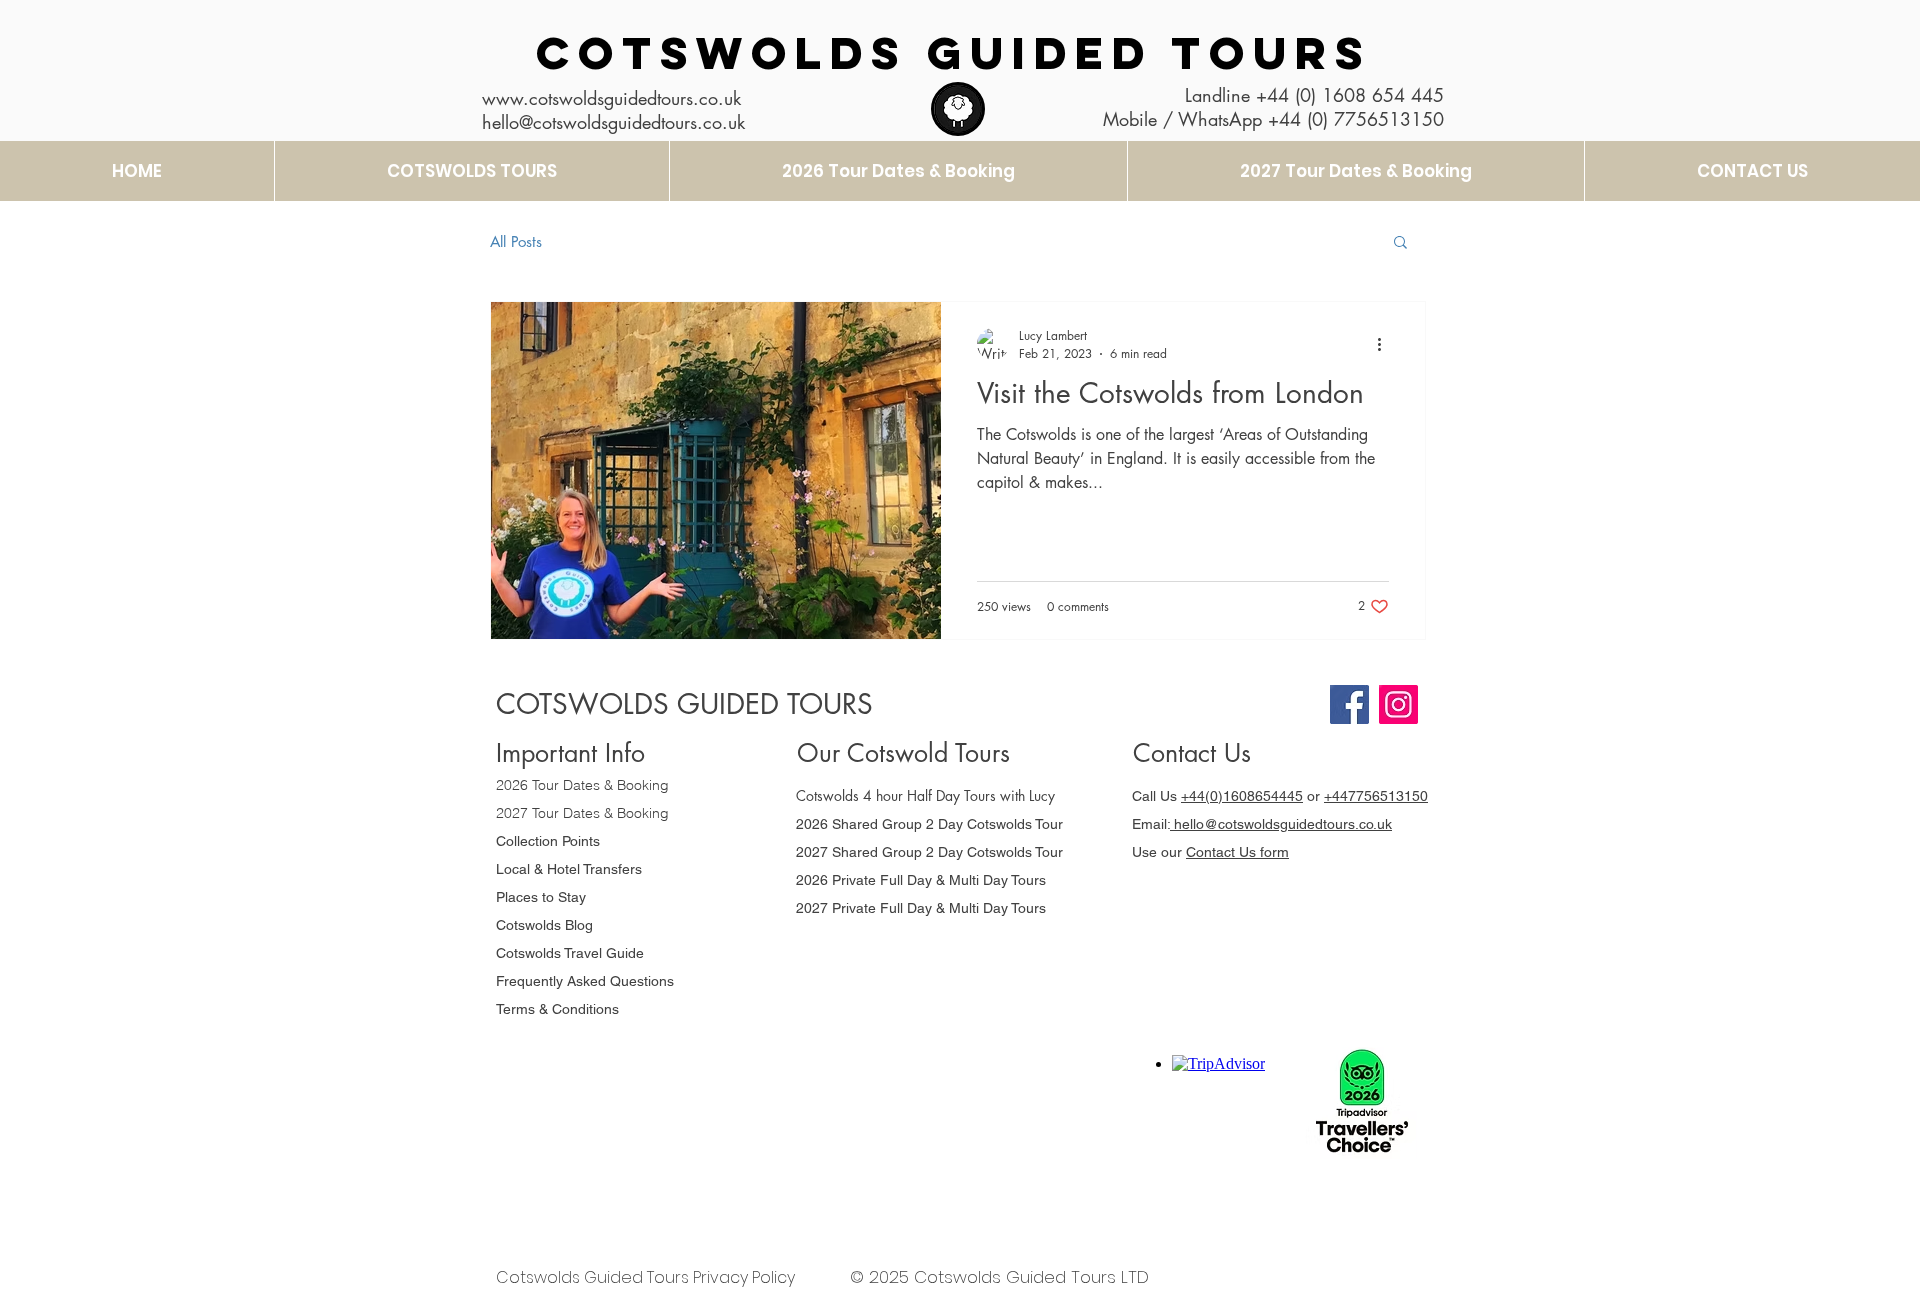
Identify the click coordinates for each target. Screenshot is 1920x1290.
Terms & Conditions (557, 1009)
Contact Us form (1237, 852)
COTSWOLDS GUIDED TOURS (953, 52)
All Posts (516, 241)
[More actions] (1386, 344)
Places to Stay (541, 897)
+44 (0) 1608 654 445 (1350, 95)
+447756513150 (1376, 796)
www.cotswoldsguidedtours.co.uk (611, 98)
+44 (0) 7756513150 (1356, 119)
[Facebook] (1349, 704)
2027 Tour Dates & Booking (582, 813)
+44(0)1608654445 (1242, 796)
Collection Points (548, 841)
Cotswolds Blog (546, 925)
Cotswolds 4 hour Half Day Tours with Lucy (925, 795)
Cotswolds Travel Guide (570, 953)
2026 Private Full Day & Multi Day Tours (921, 880)
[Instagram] (1398, 704)
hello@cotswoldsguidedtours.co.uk (1281, 824)
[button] (1400, 243)
